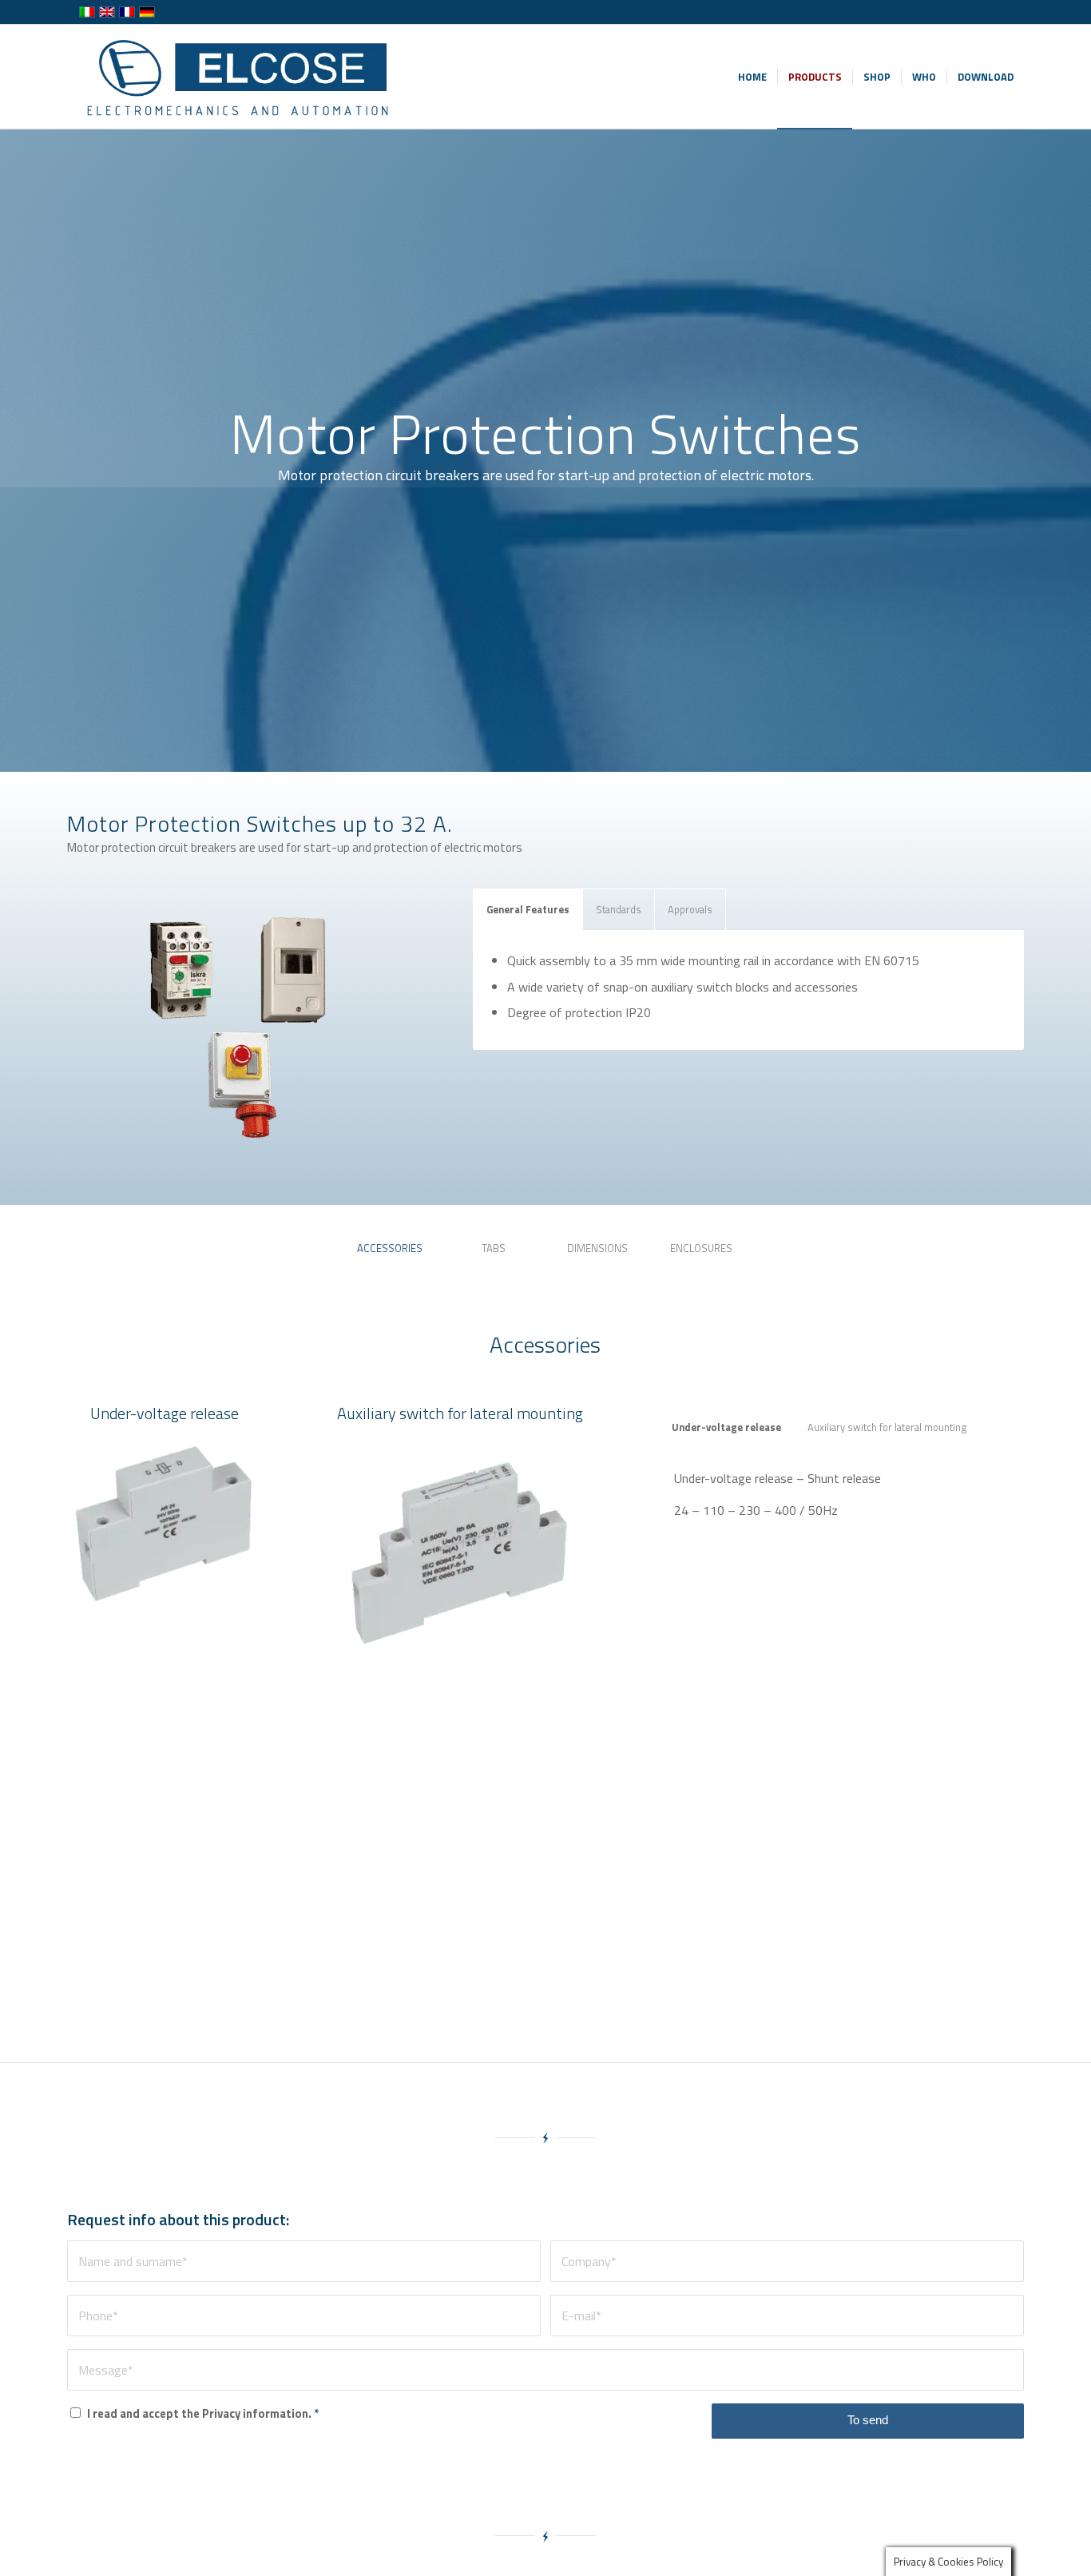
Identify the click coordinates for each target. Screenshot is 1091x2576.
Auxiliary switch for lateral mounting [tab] (887, 1427)
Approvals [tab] (690, 909)
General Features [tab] (528, 909)
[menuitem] (752, 77)
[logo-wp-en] (242, 77)
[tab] (390, 1254)
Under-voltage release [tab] (726, 1427)
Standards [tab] (619, 909)
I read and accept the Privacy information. (203, 2413)
